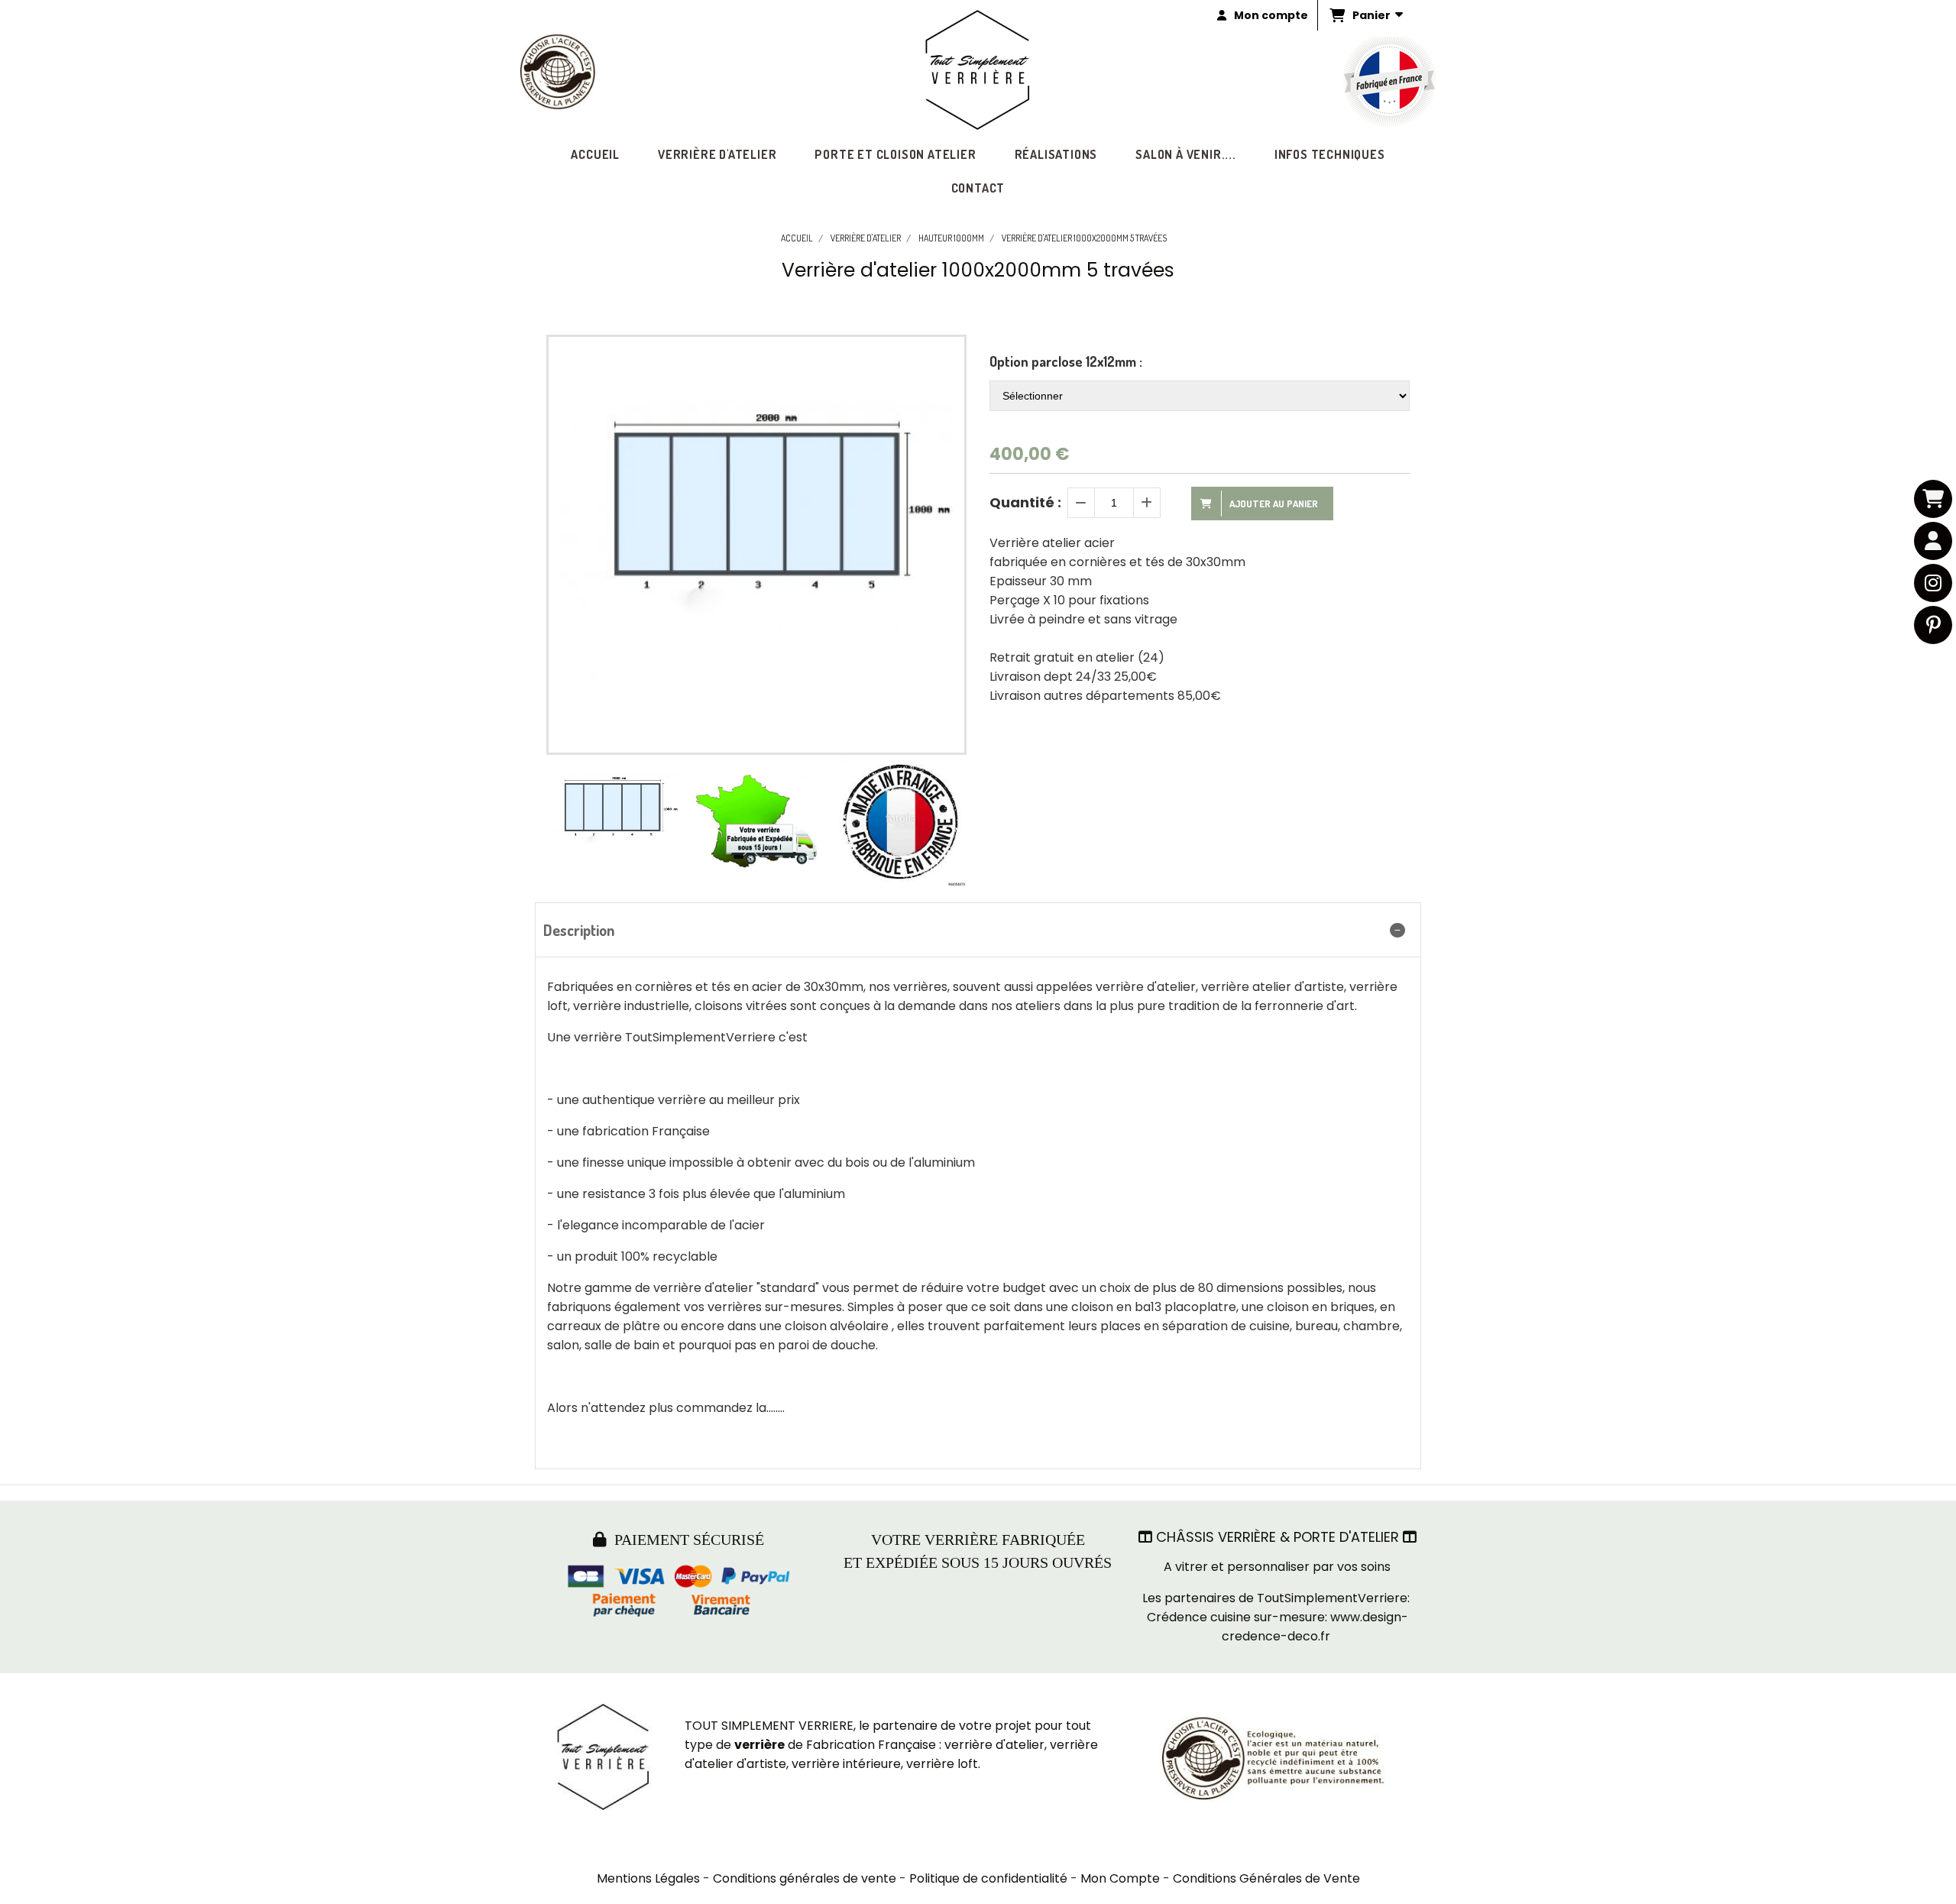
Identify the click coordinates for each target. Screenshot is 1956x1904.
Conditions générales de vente (805, 1878)
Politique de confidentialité (988, 1878)
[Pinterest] (1933, 625)
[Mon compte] (1933, 541)
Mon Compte (1120, 1878)
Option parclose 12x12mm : (1066, 361)
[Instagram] (1933, 583)
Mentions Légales (648, 1878)
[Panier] (1933, 499)
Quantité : (1025, 502)
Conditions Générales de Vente (1266, 1878)
